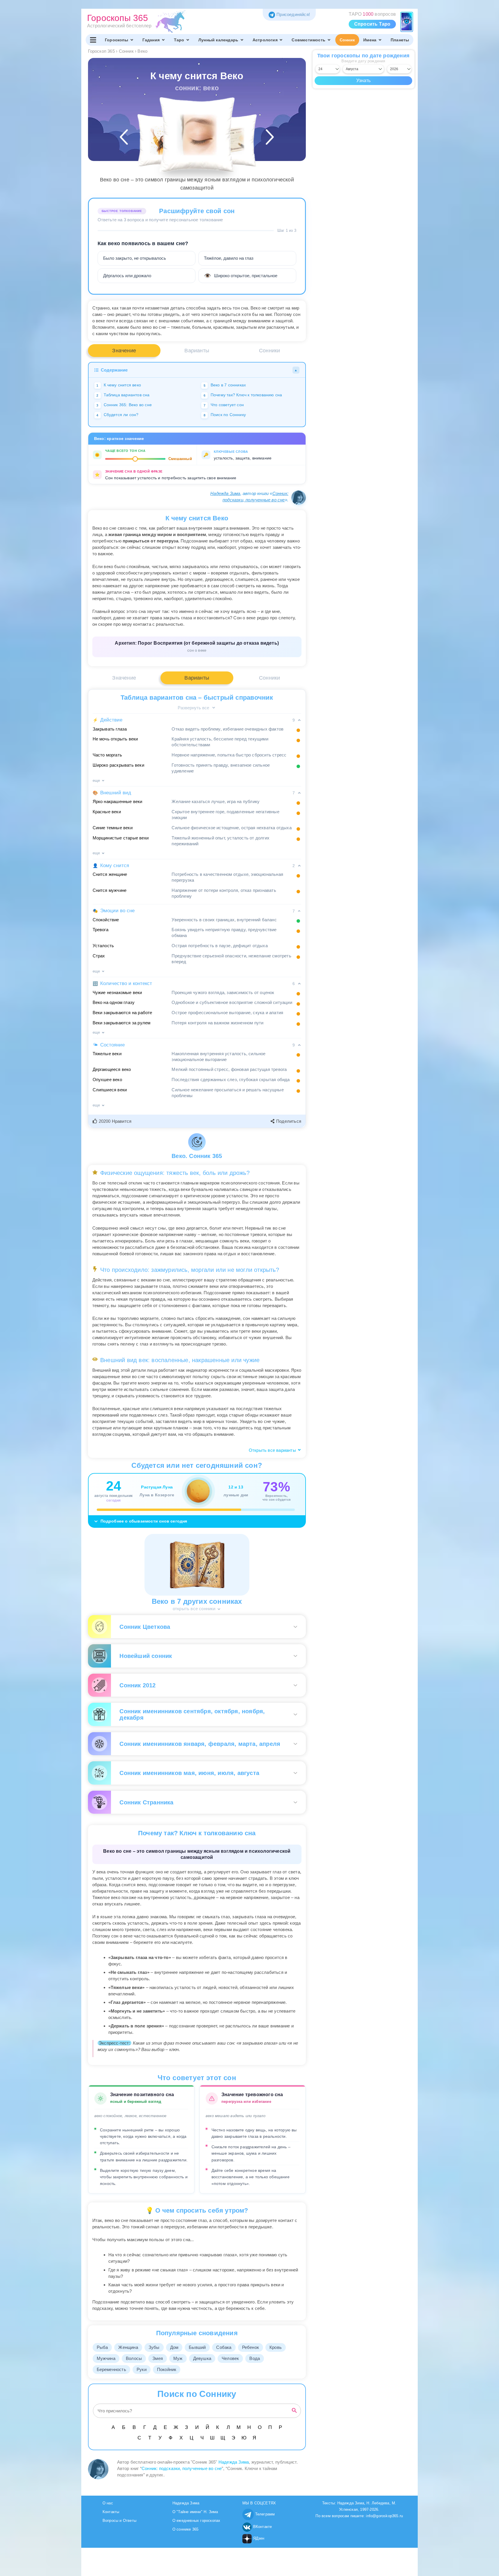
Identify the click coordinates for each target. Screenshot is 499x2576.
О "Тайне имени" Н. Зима (195, 2512)
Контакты (111, 2512)
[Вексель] (230, 140)
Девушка (202, 2358)
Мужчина (106, 2358)
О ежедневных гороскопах (196, 2521)
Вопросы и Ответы (119, 2521)
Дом (174, 2347)
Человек (230, 2358)
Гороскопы (117, 40)
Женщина (128, 2347)
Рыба (102, 2347)
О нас (108, 2503)
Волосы (134, 2358)
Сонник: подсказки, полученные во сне (182, 2468)
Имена (370, 40)
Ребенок (251, 2347)
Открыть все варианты (273, 1450)
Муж (178, 2358)
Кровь (276, 2347)
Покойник (167, 2369)
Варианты (197, 351)
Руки (142, 2369)
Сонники (269, 351)
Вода (255, 2358)
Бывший (197, 2347)
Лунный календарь (218, 40)
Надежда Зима (225, 493)
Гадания (151, 40)
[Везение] (164, 140)
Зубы (154, 2347)
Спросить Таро (372, 24)
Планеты (400, 40)
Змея (158, 2358)
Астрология (265, 40)
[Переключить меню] (93, 40)
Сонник (347, 40)
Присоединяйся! (293, 14)
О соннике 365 (186, 2529)
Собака (224, 2347)
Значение (124, 351)
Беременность (111, 2369)
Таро (179, 40)
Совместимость (308, 40)
